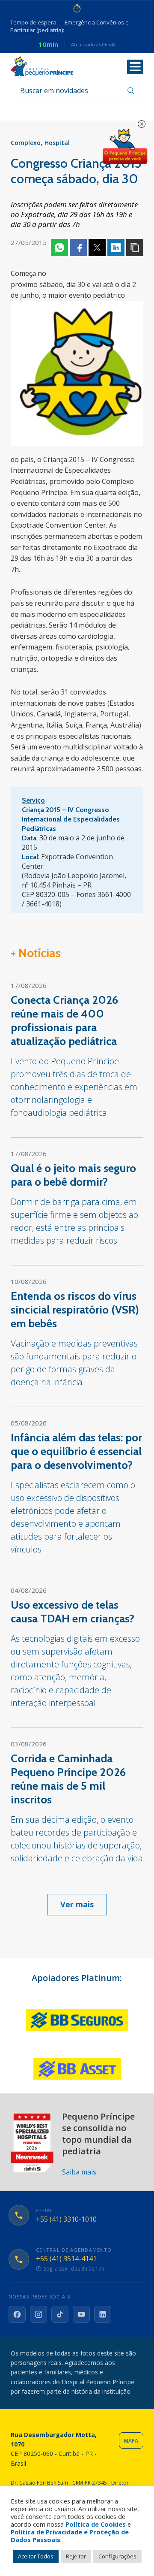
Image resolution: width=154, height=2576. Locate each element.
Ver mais (77, 1904)
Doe (125, 147)
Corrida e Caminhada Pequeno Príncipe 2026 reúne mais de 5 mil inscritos (68, 1779)
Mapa (131, 2441)
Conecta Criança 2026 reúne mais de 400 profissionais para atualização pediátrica (64, 1021)
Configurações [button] (117, 2556)
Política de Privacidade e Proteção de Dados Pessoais (70, 2536)
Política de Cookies (96, 2524)
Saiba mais (79, 2172)
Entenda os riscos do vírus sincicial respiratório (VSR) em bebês (75, 1310)
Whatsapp (59, 248)
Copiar (135, 248)
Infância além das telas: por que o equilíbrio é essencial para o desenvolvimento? (76, 1451)
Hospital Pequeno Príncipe (42, 66)
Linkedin (116, 248)
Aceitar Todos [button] (36, 2556)
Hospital (57, 143)
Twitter (97, 248)
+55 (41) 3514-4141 (66, 2259)
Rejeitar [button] (76, 2556)
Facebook (78, 248)
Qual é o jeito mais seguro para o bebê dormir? (73, 1175)
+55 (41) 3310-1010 (66, 2219)
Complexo (26, 143)
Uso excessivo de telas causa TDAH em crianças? (73, 1612)
